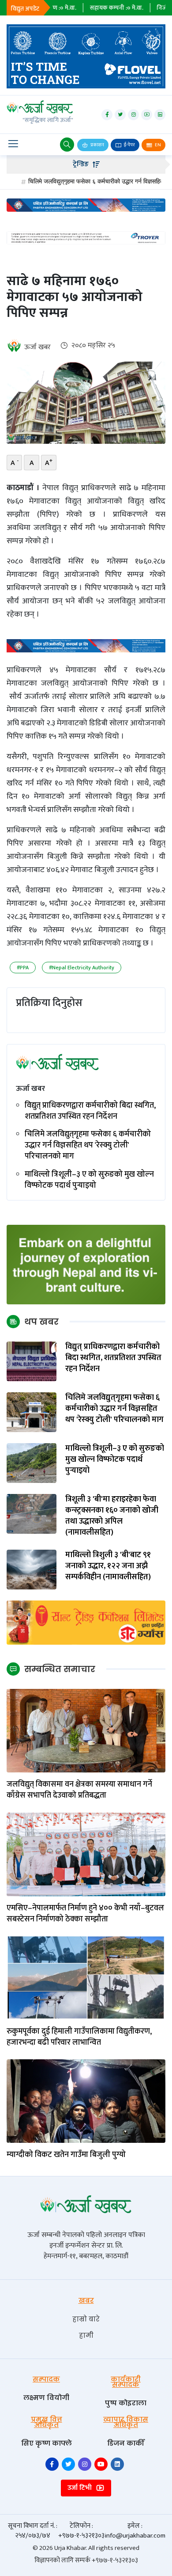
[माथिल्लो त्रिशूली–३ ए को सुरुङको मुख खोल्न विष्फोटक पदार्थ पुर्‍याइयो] (32, 1463)
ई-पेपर (129, 145)
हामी (86, 2335)
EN (157, 145)
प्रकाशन (97, 145)
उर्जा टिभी (80, 2488)
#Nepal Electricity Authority (82, 968)
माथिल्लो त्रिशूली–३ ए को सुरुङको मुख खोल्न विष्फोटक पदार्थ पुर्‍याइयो (89, 1180)
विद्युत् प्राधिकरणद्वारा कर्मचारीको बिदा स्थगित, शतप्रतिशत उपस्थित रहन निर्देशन (90, 1111)
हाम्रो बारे (86, 2319)
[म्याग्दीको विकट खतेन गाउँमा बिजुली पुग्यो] (86, 2101)
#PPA (23, 968)
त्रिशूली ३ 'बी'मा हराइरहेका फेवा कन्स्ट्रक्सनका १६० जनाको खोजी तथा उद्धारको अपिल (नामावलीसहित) (112, 1516)
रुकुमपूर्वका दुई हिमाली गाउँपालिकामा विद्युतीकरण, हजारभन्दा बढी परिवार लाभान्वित (79, 2037)
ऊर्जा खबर (37, 347)
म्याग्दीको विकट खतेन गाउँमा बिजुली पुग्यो (67, 2155)
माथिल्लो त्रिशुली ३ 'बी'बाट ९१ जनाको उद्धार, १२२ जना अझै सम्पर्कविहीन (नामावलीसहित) (108, 1566)
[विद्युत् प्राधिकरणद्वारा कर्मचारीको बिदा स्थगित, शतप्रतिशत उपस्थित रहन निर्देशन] (32, 1361)
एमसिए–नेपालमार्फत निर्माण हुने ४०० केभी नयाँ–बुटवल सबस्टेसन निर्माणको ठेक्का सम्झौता (85, 1914)
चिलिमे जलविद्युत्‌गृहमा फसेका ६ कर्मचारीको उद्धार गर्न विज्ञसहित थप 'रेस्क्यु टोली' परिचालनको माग (88, 1146)
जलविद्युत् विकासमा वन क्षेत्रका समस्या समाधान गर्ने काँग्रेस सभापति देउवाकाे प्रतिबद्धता (79, 1790)
